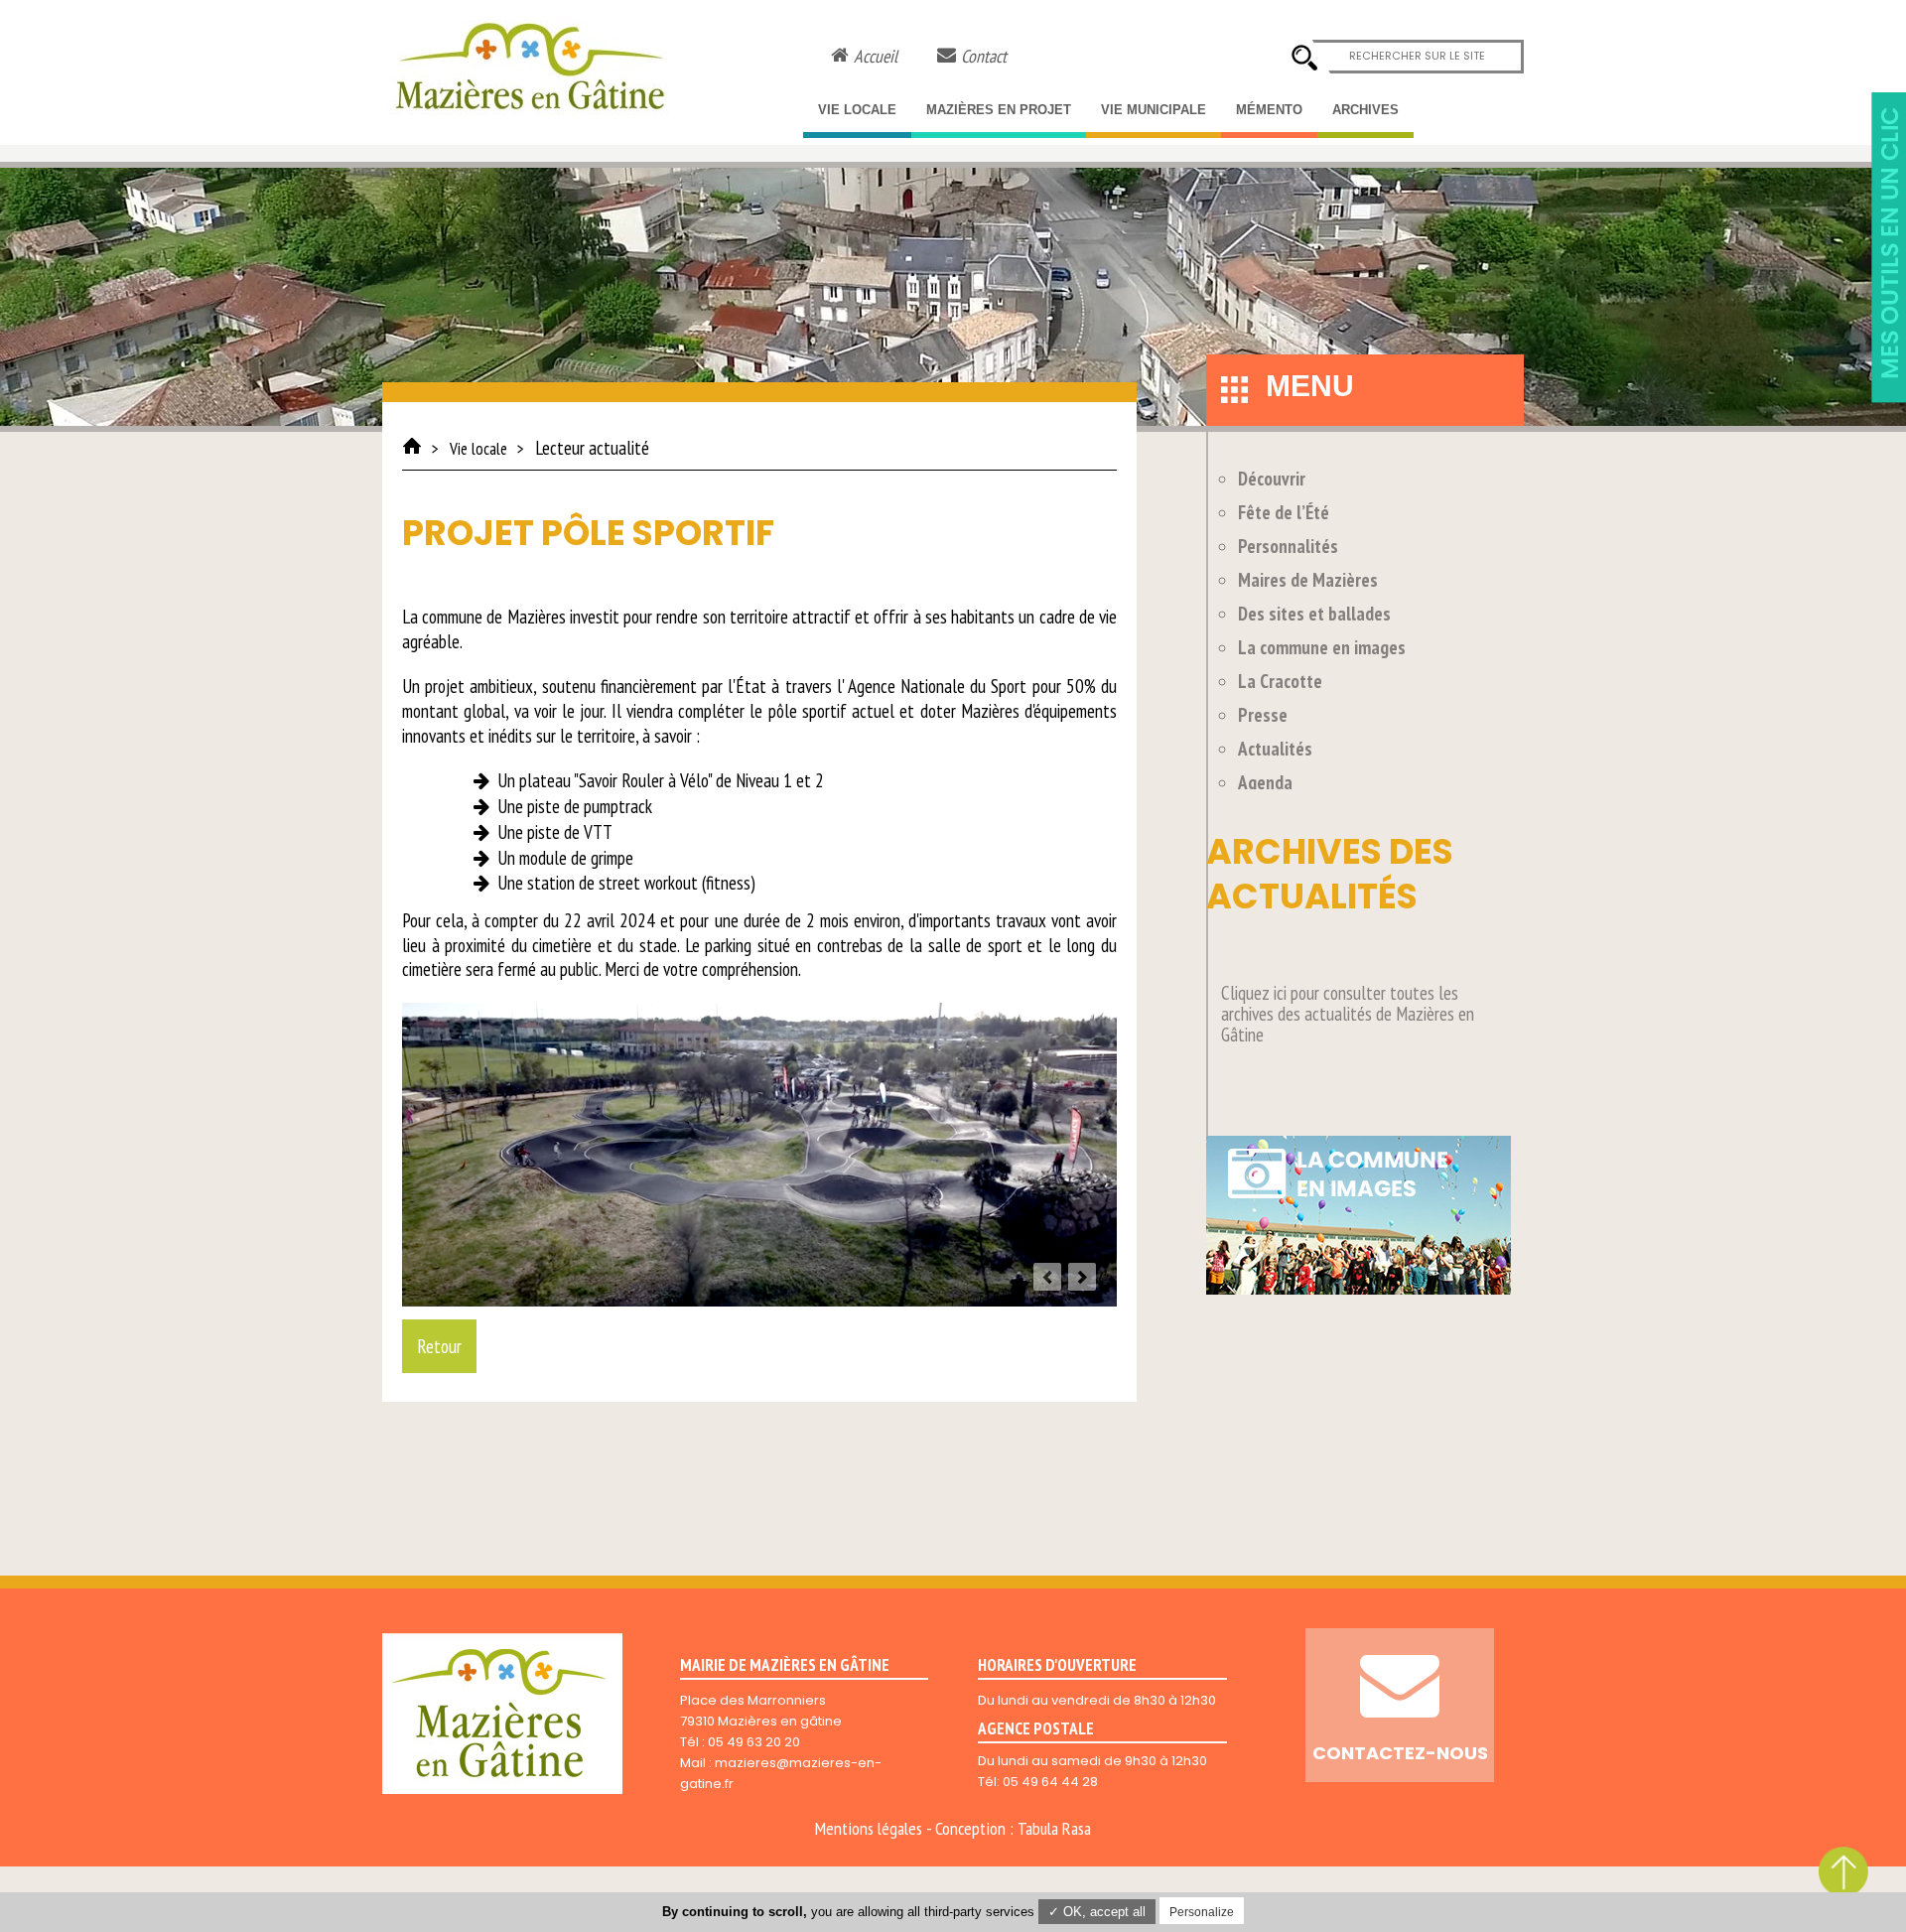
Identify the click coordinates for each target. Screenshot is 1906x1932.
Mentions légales (869, 1828)
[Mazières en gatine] (412, 446)
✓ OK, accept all (1097, 1912)
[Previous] (1047, 1277)
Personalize (1202, 1912)
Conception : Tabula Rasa (1013, 1828)
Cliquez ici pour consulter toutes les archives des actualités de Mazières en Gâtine (1348, 1014)
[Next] (1082, 1277)
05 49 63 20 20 (754, 1742)
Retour (439, 1346)
